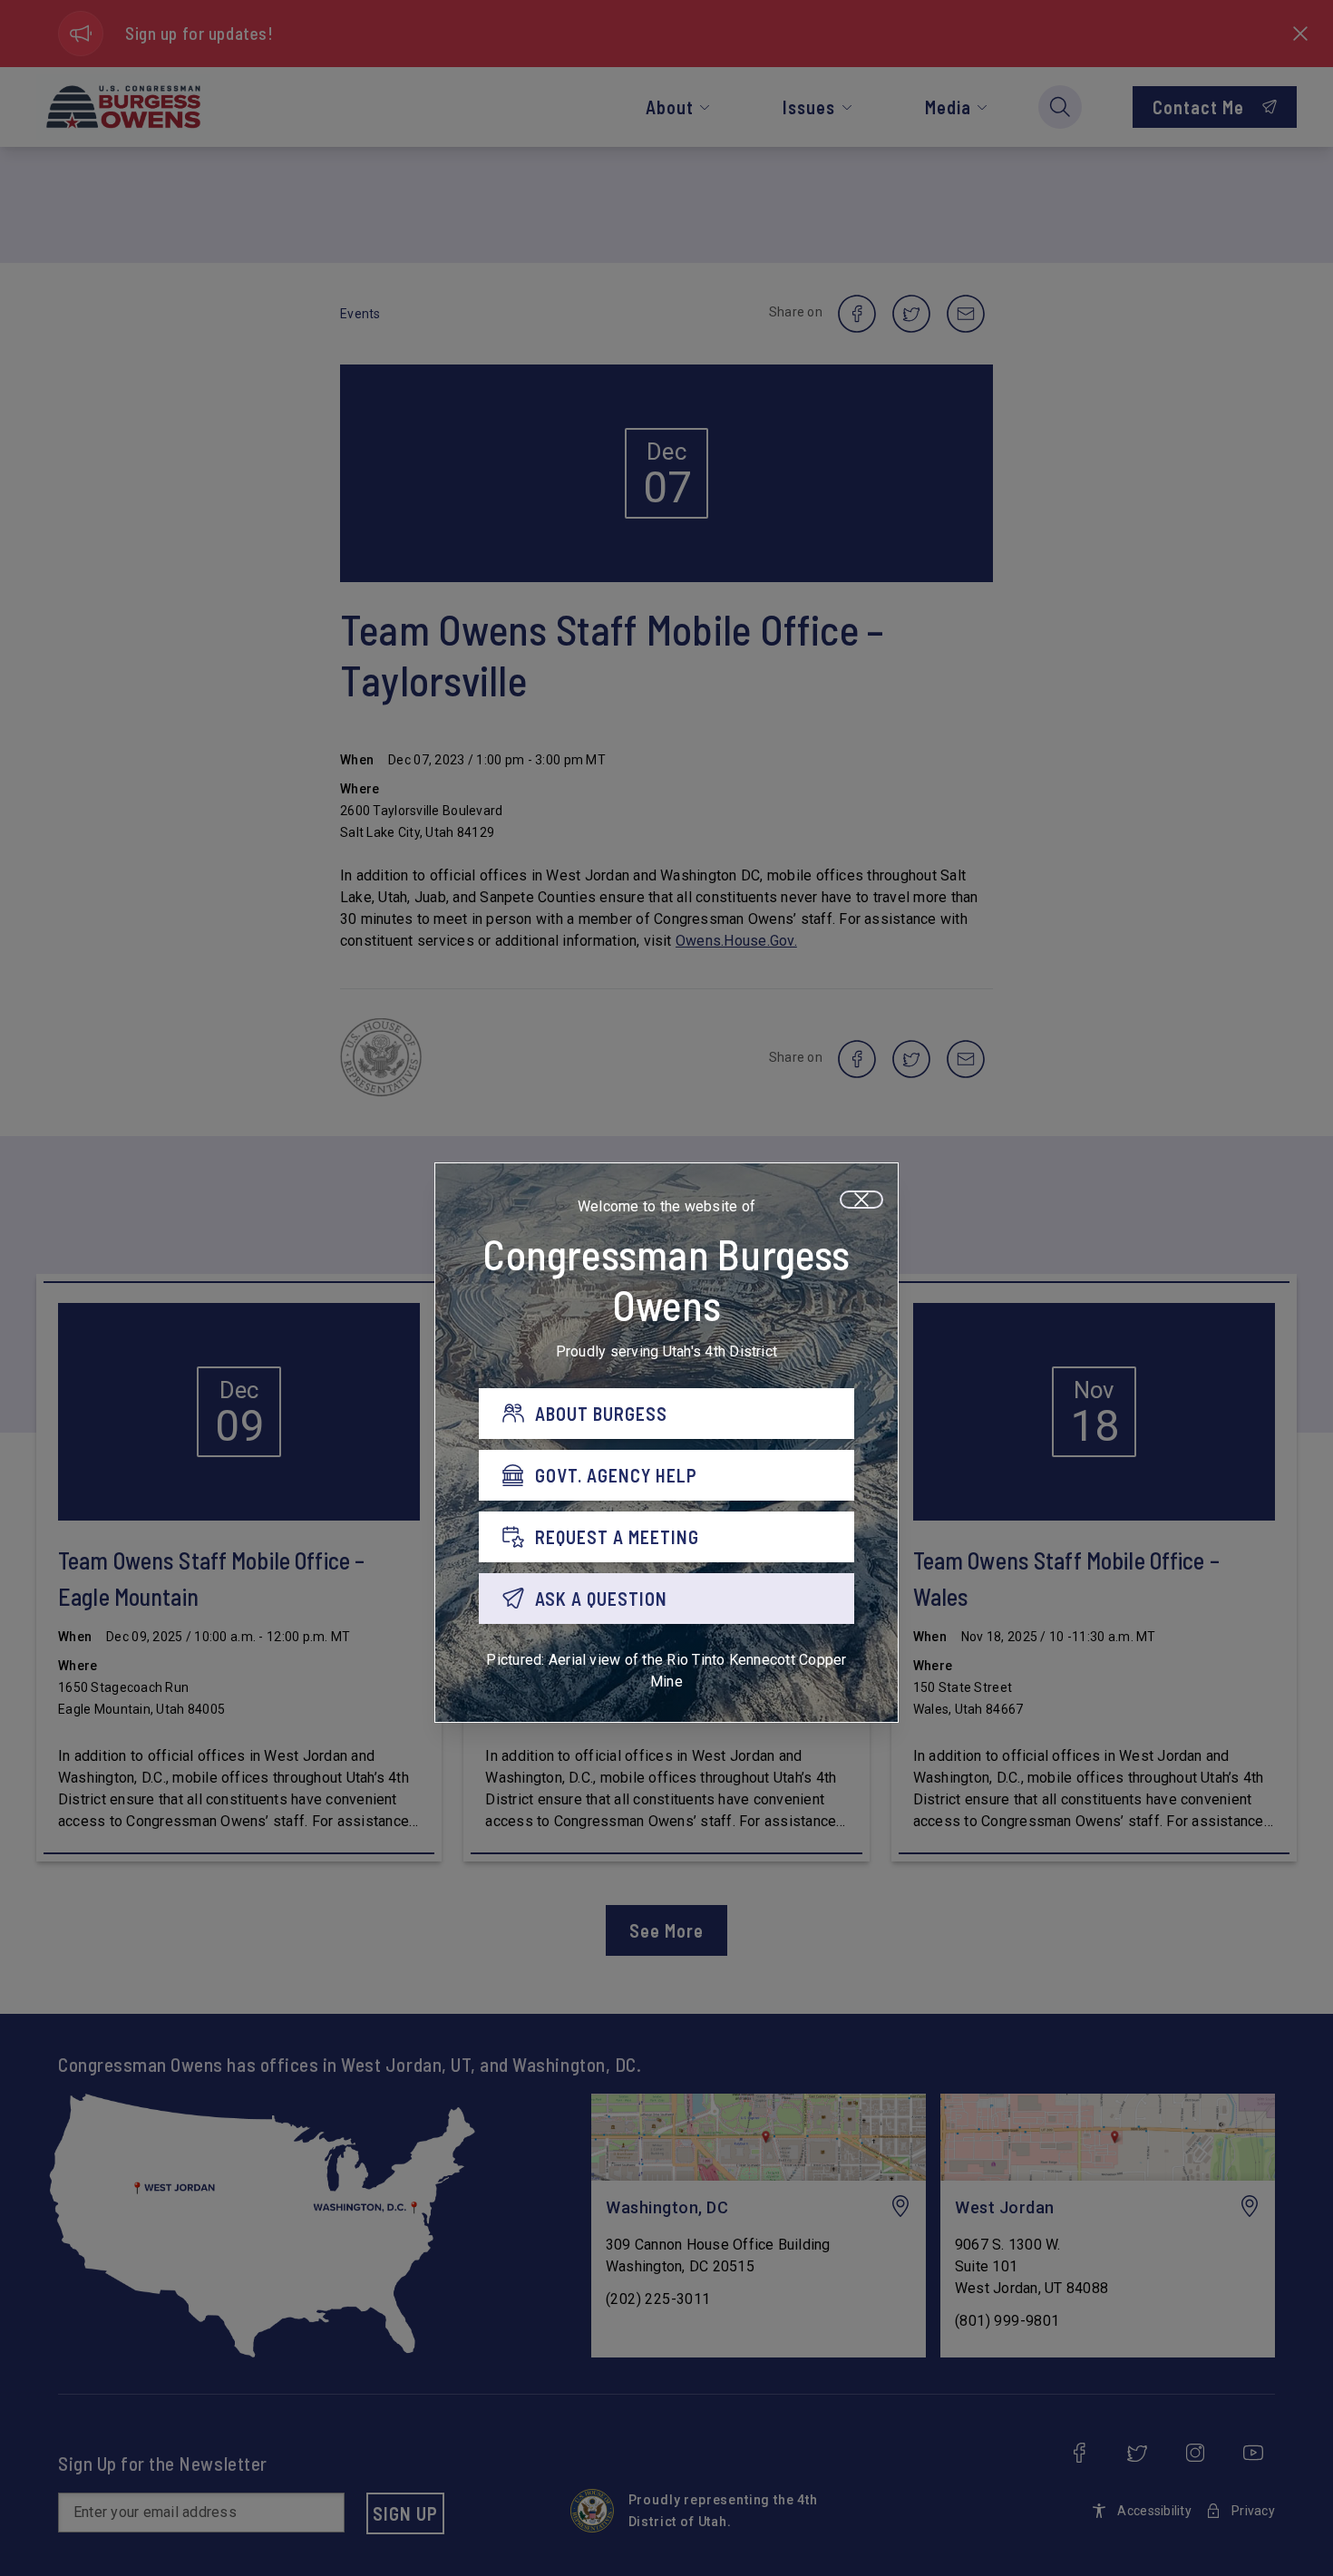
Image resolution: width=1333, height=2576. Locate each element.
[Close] (861, 1200)
